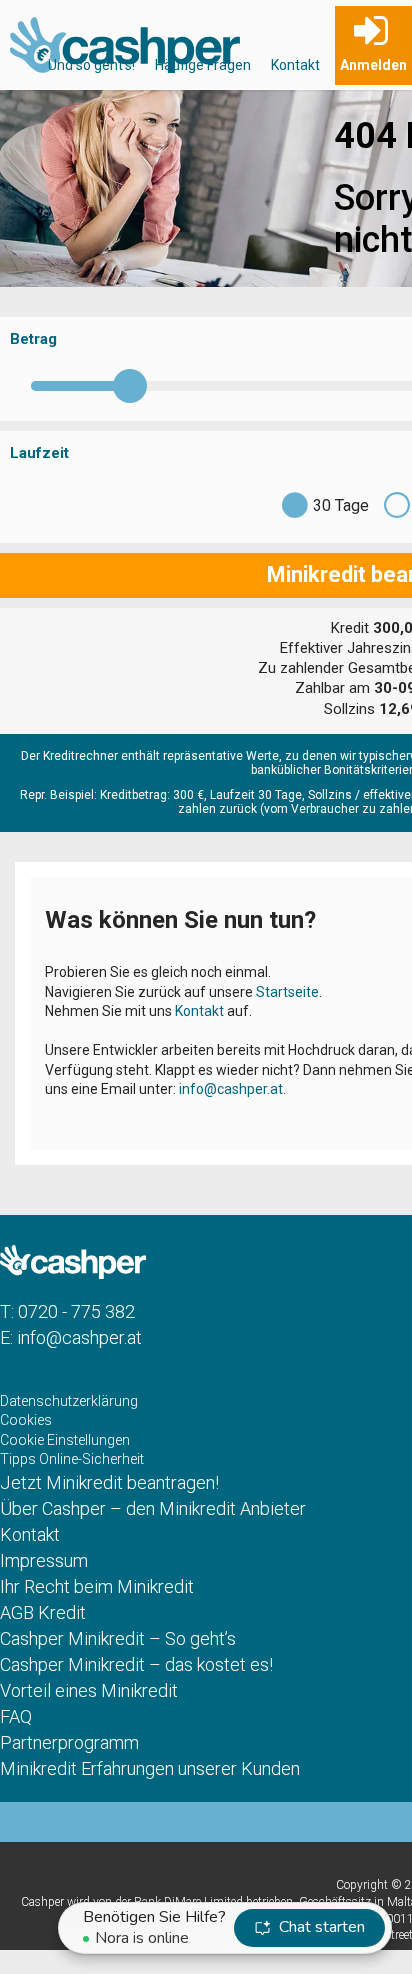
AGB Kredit (43, 1612)
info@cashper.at (231, 1089)
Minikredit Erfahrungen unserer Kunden (150, 1768)
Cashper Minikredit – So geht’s (118, 1638)
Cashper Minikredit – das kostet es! (136, 1664)
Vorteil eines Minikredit (89, 1690)
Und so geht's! (91, 65)
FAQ (16, 1716)
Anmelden (373, 65)
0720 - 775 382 (76, 1311)
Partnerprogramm (69, 1742)
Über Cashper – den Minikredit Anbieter (153, 1508)
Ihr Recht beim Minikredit (97, 1586)
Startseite (287, 992)
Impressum (44, 1560)
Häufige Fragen (203, 65)
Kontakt (295, 65)
